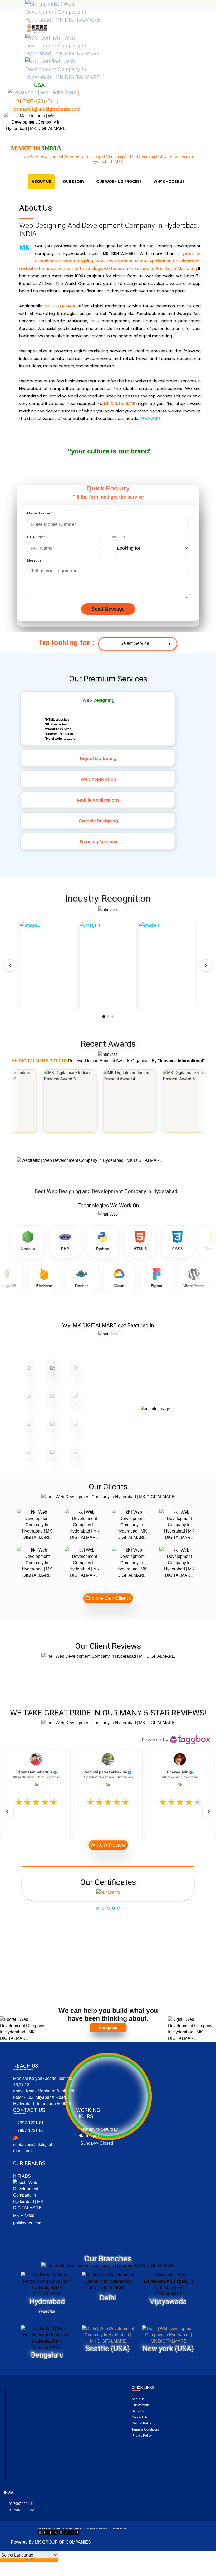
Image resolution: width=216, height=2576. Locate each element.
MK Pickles (24, 2215)
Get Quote (108, 2028)
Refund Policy (142, 2423)
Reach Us (26, 2066)
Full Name (36, 537)
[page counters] (58, 2532)
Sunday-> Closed (96, 2143)
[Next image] (206, 965)
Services (119, 537)
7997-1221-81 (30, 2123)
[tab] (108, 1883)
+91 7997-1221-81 (20, 2504)
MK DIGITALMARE (60, 306)
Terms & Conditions (146, 2429)
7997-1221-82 (30, 2131)
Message (34, 560)
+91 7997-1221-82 (20, 2510)
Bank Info (138, 2411)
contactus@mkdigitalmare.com (33, 2148)
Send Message (108, 609)
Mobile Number (40, 513)
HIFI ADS (22, 2176)
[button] (94, 1356)
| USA (35, 85)
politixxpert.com (28, 2223)
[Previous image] (10, 965)
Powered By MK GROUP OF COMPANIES (51, 2542)
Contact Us (140, 2417)
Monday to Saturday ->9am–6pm (97, 2132)
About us (138, 2399)
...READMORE (149, 419)
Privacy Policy (142, 2436)
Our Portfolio (141, 2405)
